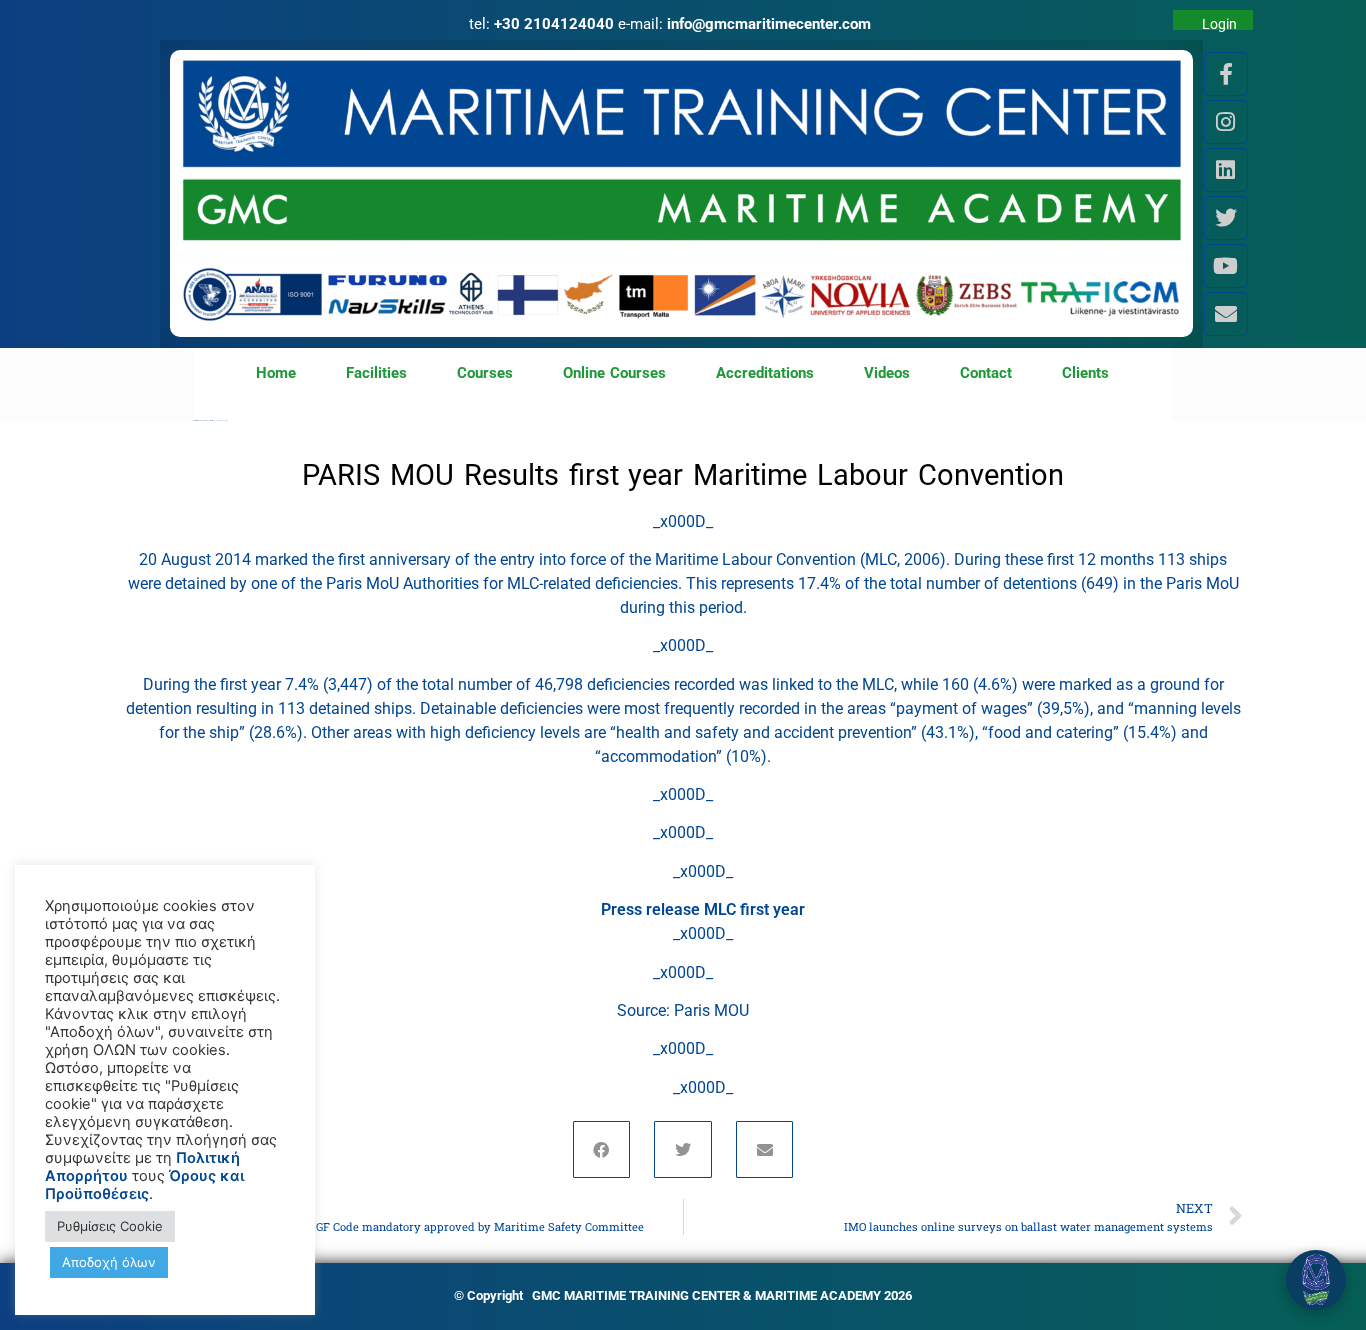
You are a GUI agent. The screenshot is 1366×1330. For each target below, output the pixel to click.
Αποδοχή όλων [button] (109, 1262)
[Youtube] (1226, 266)
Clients (1085, 373)
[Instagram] (1226, 122)
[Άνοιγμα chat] (1316, 1280)
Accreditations (765, 373)
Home (276, 373)
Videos (887, 373)
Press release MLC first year (703, 909)
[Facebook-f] (1226, 74)
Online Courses (615, 373)
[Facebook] (602, 1150)
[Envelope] (1226, 314)
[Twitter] (1226, 218)
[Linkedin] (1226, 170)
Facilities (376, 373)
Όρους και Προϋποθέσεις (144, 1185)
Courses (485, 373)
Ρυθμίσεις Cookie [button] (110, 1226)
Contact (986, 373)
